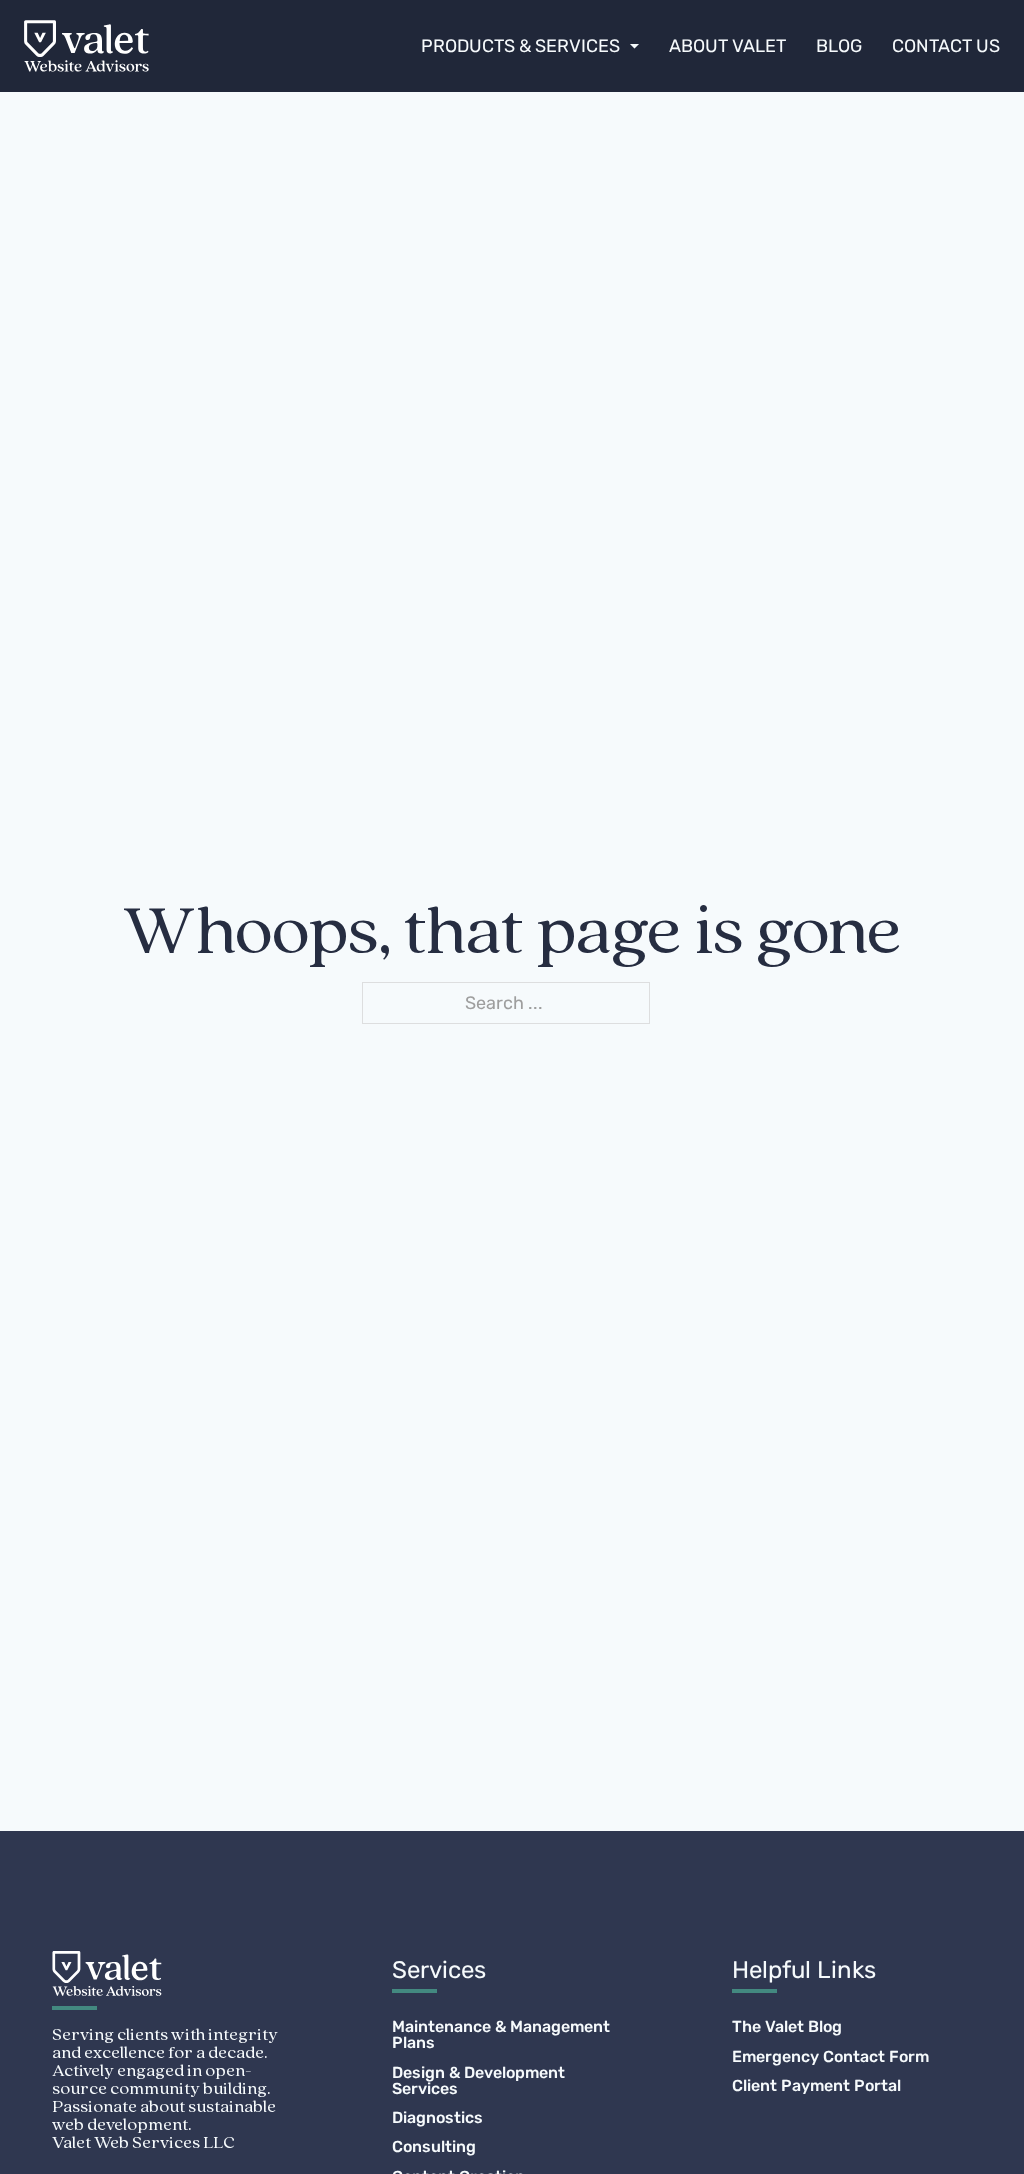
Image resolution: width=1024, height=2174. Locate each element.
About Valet (727, 46)
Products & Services (520, 46)
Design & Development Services (478, 2081)
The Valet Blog (787, 2027)
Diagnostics (437, 2118)
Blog (839, 46)
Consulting (434, 2147)
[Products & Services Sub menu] (634, 46)
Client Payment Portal (816, 2086)
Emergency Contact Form (830, 2057)
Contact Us (946, 46)
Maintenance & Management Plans (501, 2035)
